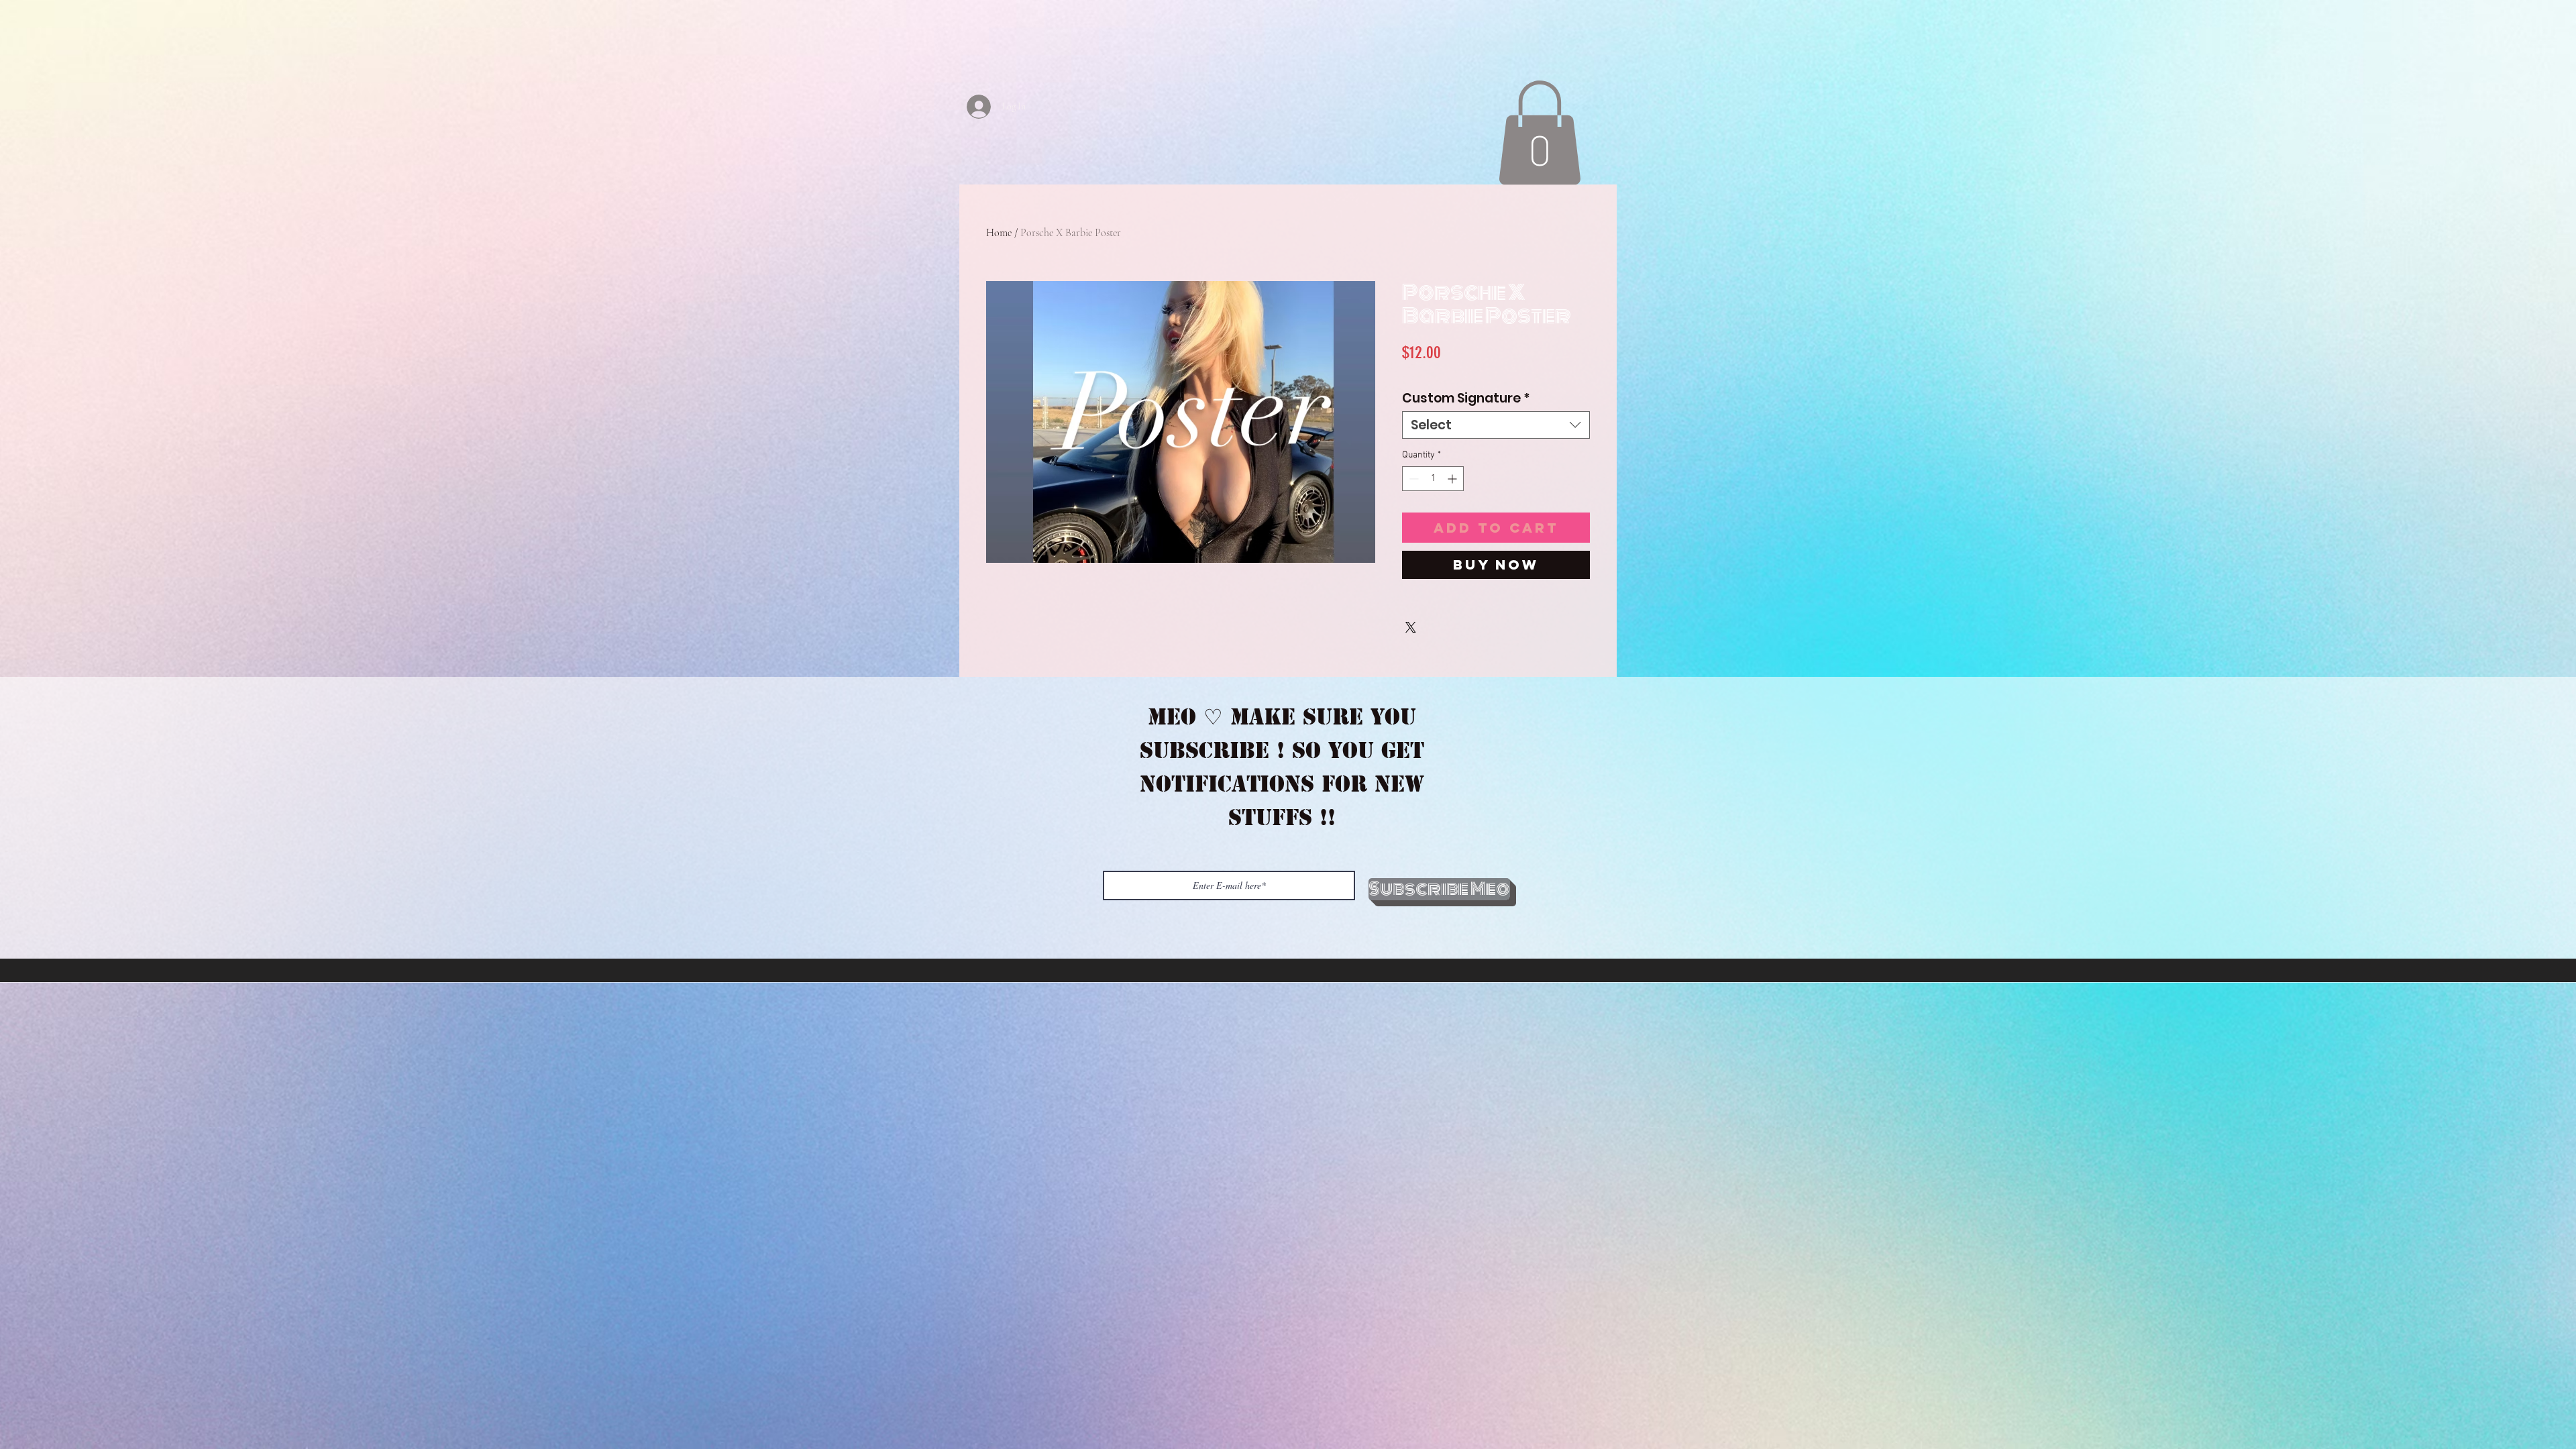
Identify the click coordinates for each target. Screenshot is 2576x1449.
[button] (1540, 132)
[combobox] (1496, 425)
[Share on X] (1411, 627)
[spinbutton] (1433, 479)
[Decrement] (1412, 479)
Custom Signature (1466, 398)
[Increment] (1453, 479)
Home (999, 233)
